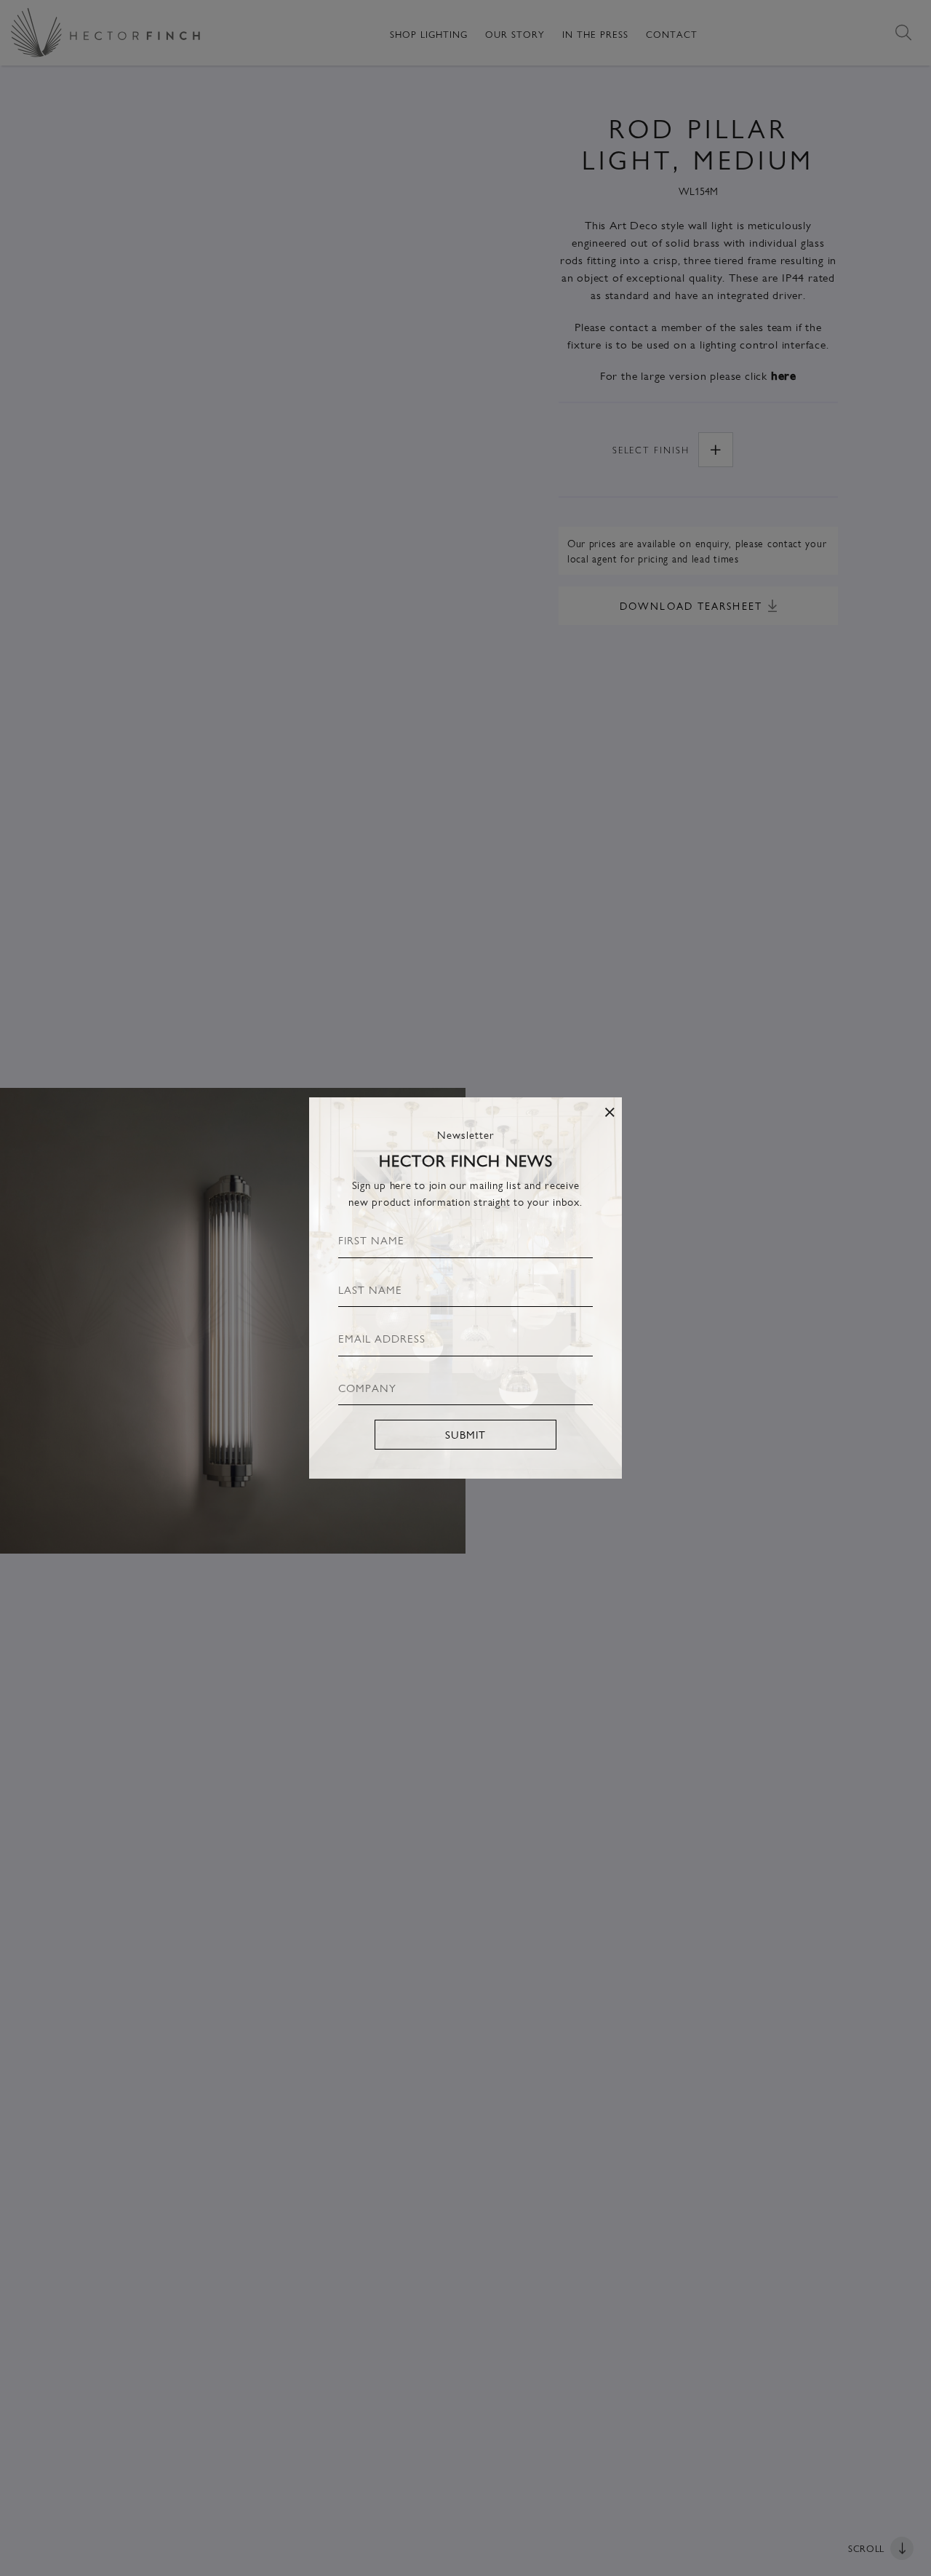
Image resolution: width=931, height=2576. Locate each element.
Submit (465, 1434)
